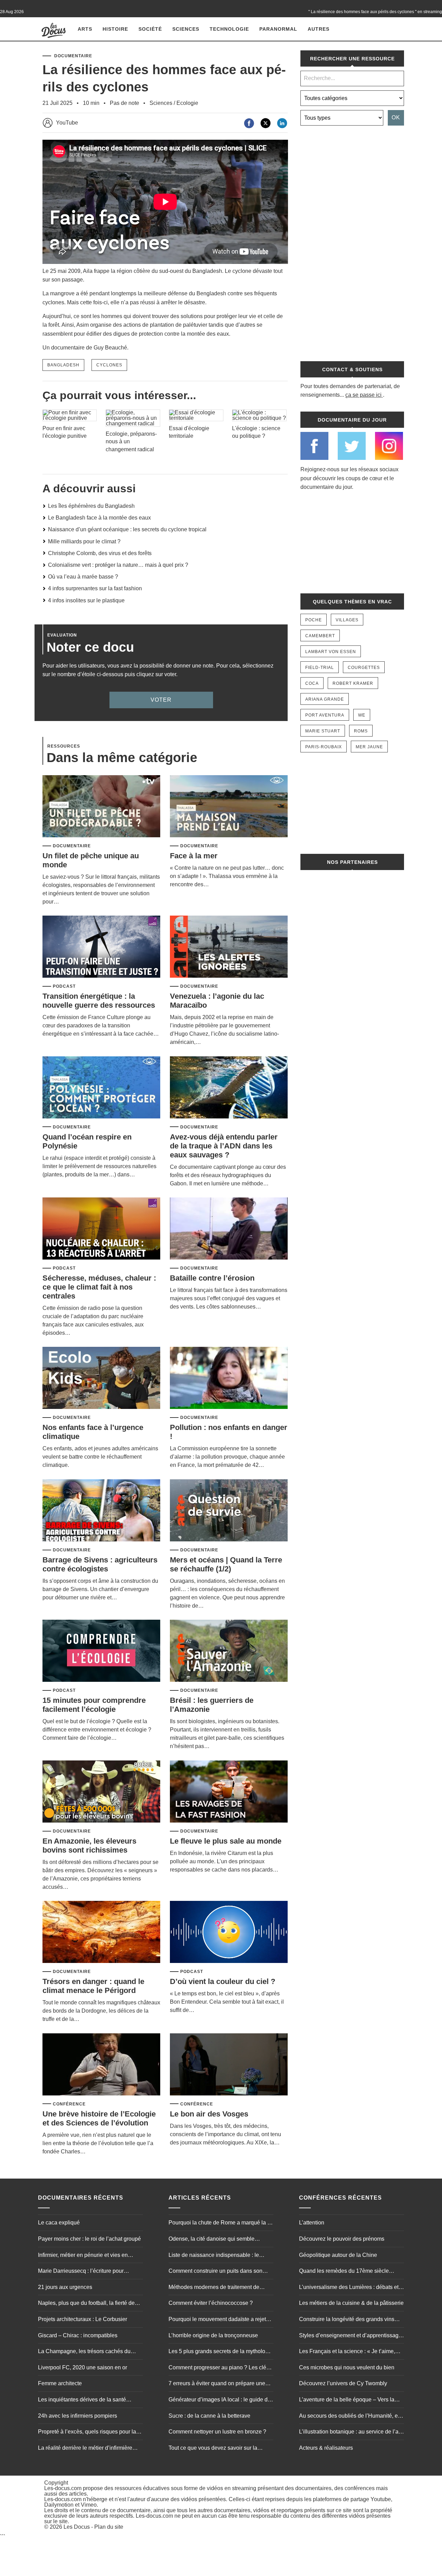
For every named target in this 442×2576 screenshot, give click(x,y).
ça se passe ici (363, 395)
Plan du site (109, 2527)
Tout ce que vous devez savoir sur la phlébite (213, 2449)
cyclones (109, 365)
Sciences (186, 29)
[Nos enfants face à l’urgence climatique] (101, 1378)
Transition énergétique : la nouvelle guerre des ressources (99, 1001)
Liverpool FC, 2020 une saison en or (83, 2367)
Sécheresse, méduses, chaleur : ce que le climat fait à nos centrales (99, 1287)
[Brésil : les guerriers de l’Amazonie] (229, 1651)
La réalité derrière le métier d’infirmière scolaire (85, 2449)
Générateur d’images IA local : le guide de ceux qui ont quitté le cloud (220, 2400)
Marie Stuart (323, 731)
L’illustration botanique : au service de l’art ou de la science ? (350, 2432)
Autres (319, 29)
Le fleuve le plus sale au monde (226, 1841)
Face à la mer (194, 856)
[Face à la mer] (229, 807)
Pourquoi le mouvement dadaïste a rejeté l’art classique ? (219, 2320)
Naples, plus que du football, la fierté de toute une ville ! (86, 2304)
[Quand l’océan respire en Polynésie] (101, 1088)
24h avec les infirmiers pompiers (78, 2416)
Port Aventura (325, 715)
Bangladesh (63, 365)
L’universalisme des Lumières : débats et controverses (349, 2288)
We (362, 715)
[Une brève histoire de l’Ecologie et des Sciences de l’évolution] (101, 2065)
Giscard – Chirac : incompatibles (78, 2335)
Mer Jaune (369, 747)
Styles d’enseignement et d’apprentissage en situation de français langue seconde (350, 2336)
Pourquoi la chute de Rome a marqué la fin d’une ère (221, 2223)
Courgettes (364, 668)
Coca (312, 683)
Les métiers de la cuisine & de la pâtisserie (351, 2303)
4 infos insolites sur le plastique (86, 600)
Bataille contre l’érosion (212, 1278)
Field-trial (320, 668)
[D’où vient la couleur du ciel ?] (229, 1932)
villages (347, 620)
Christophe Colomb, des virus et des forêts (100, 553)
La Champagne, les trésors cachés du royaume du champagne (84, 2352)
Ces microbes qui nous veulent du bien (347, 2367)
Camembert (320, 636)
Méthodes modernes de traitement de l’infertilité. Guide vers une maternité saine (220, 2288)
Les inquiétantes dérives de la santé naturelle (82, 2400)
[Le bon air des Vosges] (229, 2065)
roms (361, 731)
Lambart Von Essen (331, 652)
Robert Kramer (353, 683)
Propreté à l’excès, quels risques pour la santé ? (87, 2432)
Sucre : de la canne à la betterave (209, 2416)
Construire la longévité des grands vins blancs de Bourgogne (347, 2320)
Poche (314, 620)
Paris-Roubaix (324, 747)
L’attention (312, 2223)
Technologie (229, 29)
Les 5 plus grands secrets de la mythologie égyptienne (221, 2352)
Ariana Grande (325, 699)
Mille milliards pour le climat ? (84, 541)
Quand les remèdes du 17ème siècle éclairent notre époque (344, 2272)
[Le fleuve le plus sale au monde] (229, 1792)
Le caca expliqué (59, 2223)
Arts (85, 29)
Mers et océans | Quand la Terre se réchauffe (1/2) (226, 1564)
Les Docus (77, 2527)
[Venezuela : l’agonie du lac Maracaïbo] (229, 947)
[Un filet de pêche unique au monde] (101, 807)
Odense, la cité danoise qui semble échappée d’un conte (212, 2240)
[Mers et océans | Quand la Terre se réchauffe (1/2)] (229, 1511)
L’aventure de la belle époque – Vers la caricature (347, 2400)
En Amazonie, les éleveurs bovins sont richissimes (89, 1845)
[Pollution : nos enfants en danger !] (229, 1378)
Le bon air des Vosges (209, 2114)
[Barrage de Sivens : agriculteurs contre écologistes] (101, 1511)
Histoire (115, 29)
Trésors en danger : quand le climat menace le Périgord (93, 1986)
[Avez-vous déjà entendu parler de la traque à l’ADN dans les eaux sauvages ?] (229, 1088)
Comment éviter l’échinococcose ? (211, 2303)
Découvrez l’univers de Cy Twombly (343, 2383)
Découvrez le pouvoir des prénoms (342, 2239)
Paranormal (278, 29)
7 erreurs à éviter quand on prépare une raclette (217, 2384)
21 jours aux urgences (65, 2287)
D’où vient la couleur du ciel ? (223, 1981)
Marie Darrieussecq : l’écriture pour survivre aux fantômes (81, 2272)
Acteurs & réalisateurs (326, 2448)
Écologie (187, 103)
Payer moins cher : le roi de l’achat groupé (89, 2239)
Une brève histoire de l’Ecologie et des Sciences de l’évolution (99, 2118)
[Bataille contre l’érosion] (229, 1229)
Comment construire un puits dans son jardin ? (215, 2272)
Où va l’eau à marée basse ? (83, 577)
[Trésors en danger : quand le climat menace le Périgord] (101, 1932)
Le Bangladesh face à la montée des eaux (99, 518)
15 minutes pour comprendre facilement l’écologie (94, 1705)
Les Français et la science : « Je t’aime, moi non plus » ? (347, 2352)
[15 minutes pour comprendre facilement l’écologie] (101, 1651)
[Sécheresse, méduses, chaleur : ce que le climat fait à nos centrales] (101, 1229)
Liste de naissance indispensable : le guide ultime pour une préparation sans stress (216, 2256)
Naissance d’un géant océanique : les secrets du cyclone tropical (127, 529)
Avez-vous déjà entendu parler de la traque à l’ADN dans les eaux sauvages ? (224, 1146)
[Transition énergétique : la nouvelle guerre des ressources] (101, 947)
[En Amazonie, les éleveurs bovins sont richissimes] (101, 1792)
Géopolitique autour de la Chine (338, 2255)
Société (150, 29)
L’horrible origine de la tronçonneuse (213, 2335)
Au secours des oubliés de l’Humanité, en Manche (350, 2417)
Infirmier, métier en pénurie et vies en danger (83, 2256)
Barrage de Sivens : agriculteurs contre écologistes (100, 1564)
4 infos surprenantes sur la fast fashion (95, 588)
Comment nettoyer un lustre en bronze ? (217, 2432)
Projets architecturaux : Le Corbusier (83, 2319)
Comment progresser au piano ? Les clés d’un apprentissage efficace (219, 2368)
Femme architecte (60, 2383)
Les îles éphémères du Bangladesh (91, 506)
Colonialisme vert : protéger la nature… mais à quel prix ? (118, 565)
